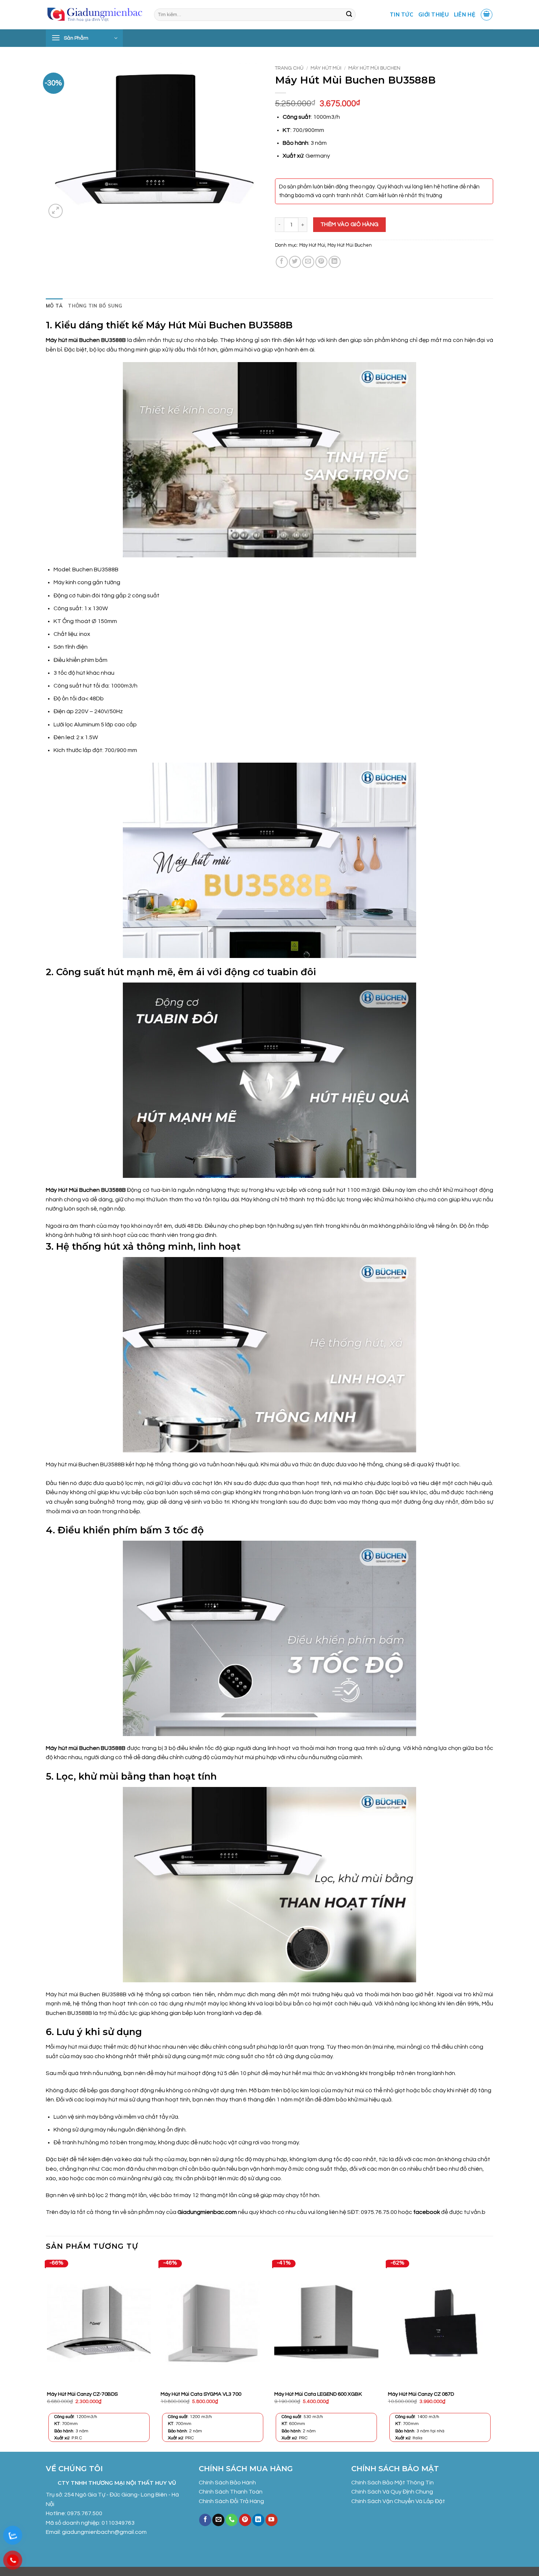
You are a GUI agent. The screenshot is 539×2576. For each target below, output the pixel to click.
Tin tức (401, 15)
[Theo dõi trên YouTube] (272, 2520)
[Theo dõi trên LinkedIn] (258, 2520)
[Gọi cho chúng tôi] (232, 2520)
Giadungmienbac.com (207, 2212)
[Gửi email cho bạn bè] (308, 262)
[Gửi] (349, 15)
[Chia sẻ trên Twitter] (295, 262)
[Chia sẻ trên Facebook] (282, 262)
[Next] (493, 2355)
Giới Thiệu (434, 15)
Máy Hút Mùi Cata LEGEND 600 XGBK (318, 2394)
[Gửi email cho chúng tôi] (218, 2520)
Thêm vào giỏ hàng (350, 224)
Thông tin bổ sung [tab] (95, 306)
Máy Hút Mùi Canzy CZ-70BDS (82, 2394)
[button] (487, 15)
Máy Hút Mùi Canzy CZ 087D (421, 2394)
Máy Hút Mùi (326, 68)
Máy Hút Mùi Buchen (374, 68)
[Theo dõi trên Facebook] (205, 2520)
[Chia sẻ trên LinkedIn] (335, 262)
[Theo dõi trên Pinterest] (245, 2520)
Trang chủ (289, 68)
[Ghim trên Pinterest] (321, 262)
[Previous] (46, 2355)
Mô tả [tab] (54, 306)
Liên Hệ (465, 15)
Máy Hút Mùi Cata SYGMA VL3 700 (201, 2394)
